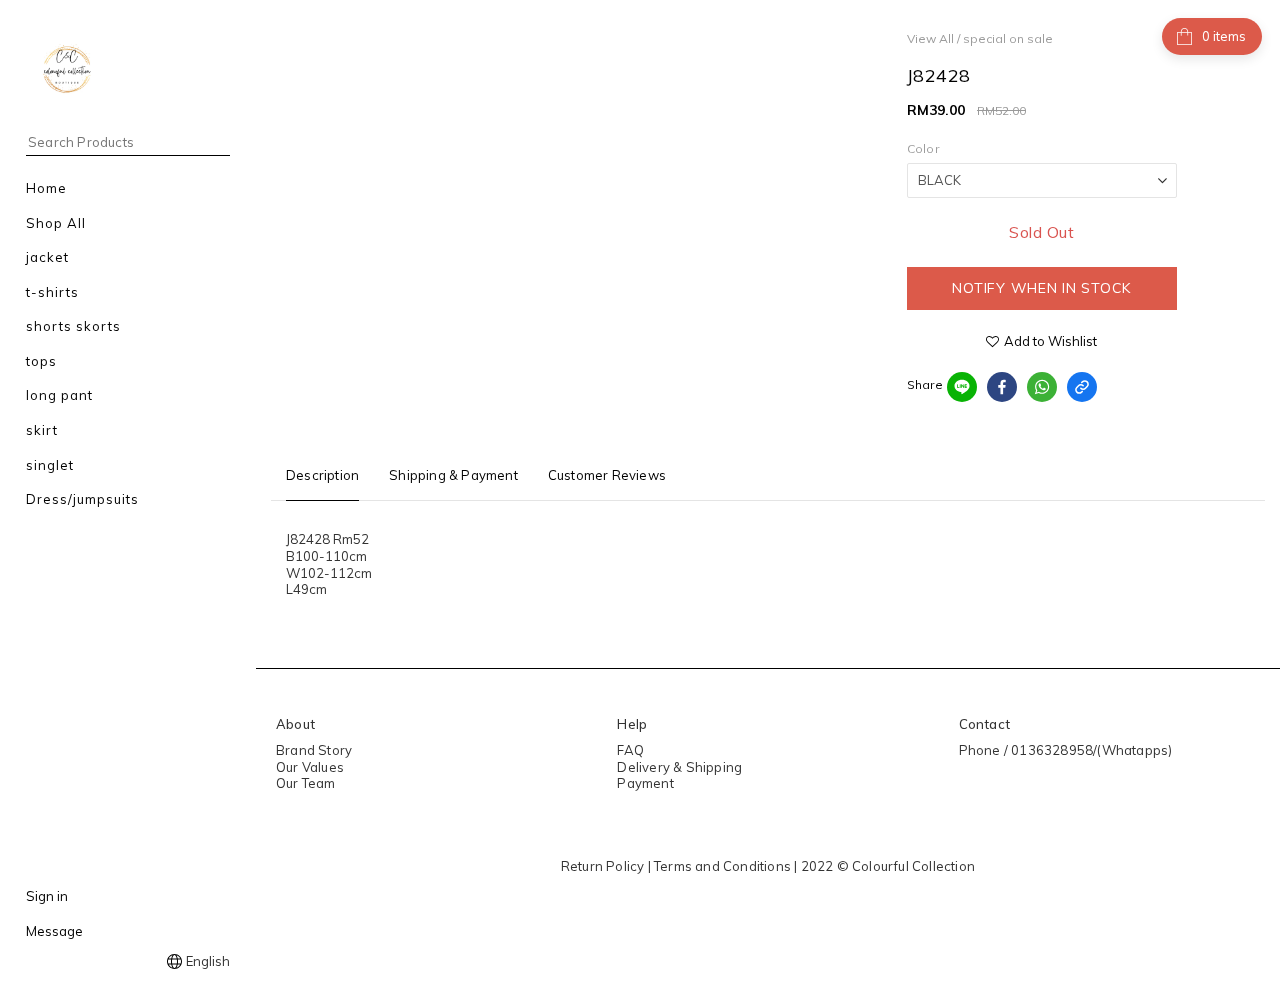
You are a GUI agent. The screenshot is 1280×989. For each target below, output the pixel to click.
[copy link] (1082, 387)
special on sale (1008, 38)
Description (322, 475)
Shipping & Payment (453, 475)
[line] (962, 387)
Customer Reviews (607, 475)
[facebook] (1002, 387)
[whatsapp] (1042, 387)
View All (930, 38)
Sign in (47, 896)
